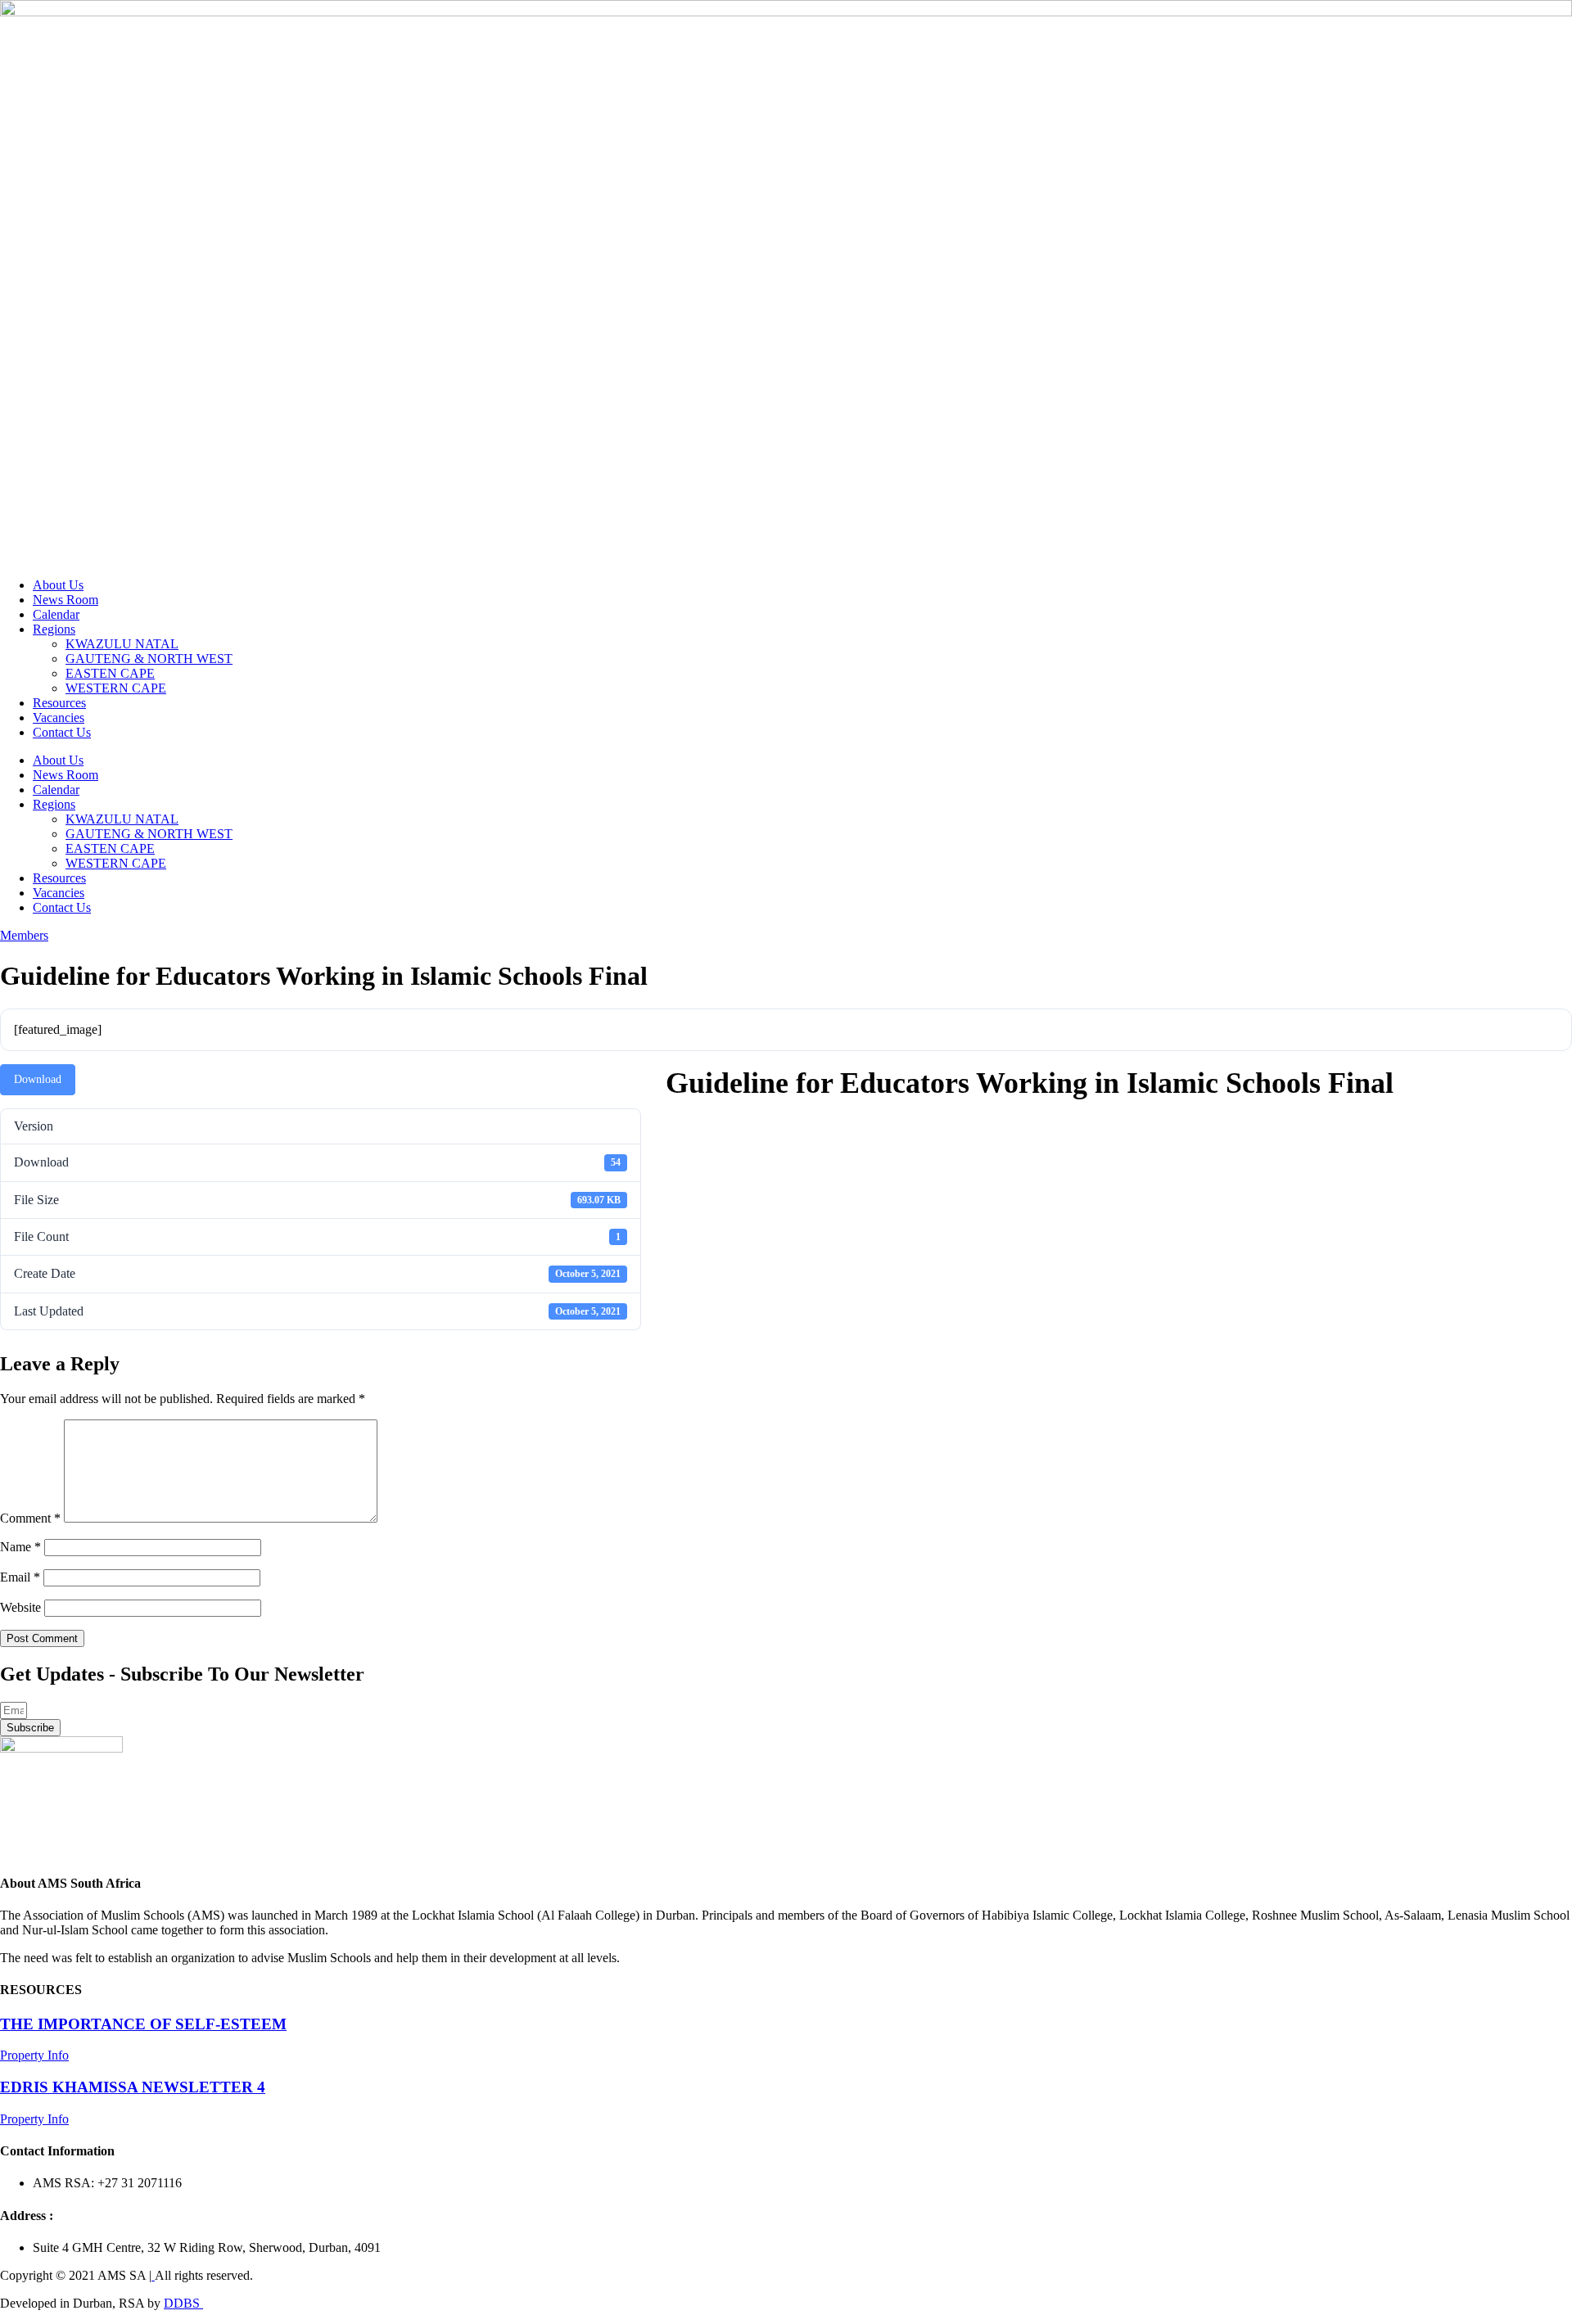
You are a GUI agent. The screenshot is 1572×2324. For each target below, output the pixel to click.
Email (20, 1577)
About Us (58, 585)
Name (20, 1547)
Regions (54, 629)
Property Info (34, 2055)
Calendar (56, 614)
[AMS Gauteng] (153, 2275)
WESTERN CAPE (116, 688)
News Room (65, 600)
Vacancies (59, 718)
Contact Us (62, 732)
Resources (59, 703)
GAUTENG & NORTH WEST (149, 659)
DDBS (183, 2303)
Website (20, 1607)
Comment (30, 1518)
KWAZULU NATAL (122, 644)
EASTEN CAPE (110, 673)
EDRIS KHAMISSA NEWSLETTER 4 (133, 2087)
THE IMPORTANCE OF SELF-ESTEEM (143, 2024)
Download (38, 1079)
